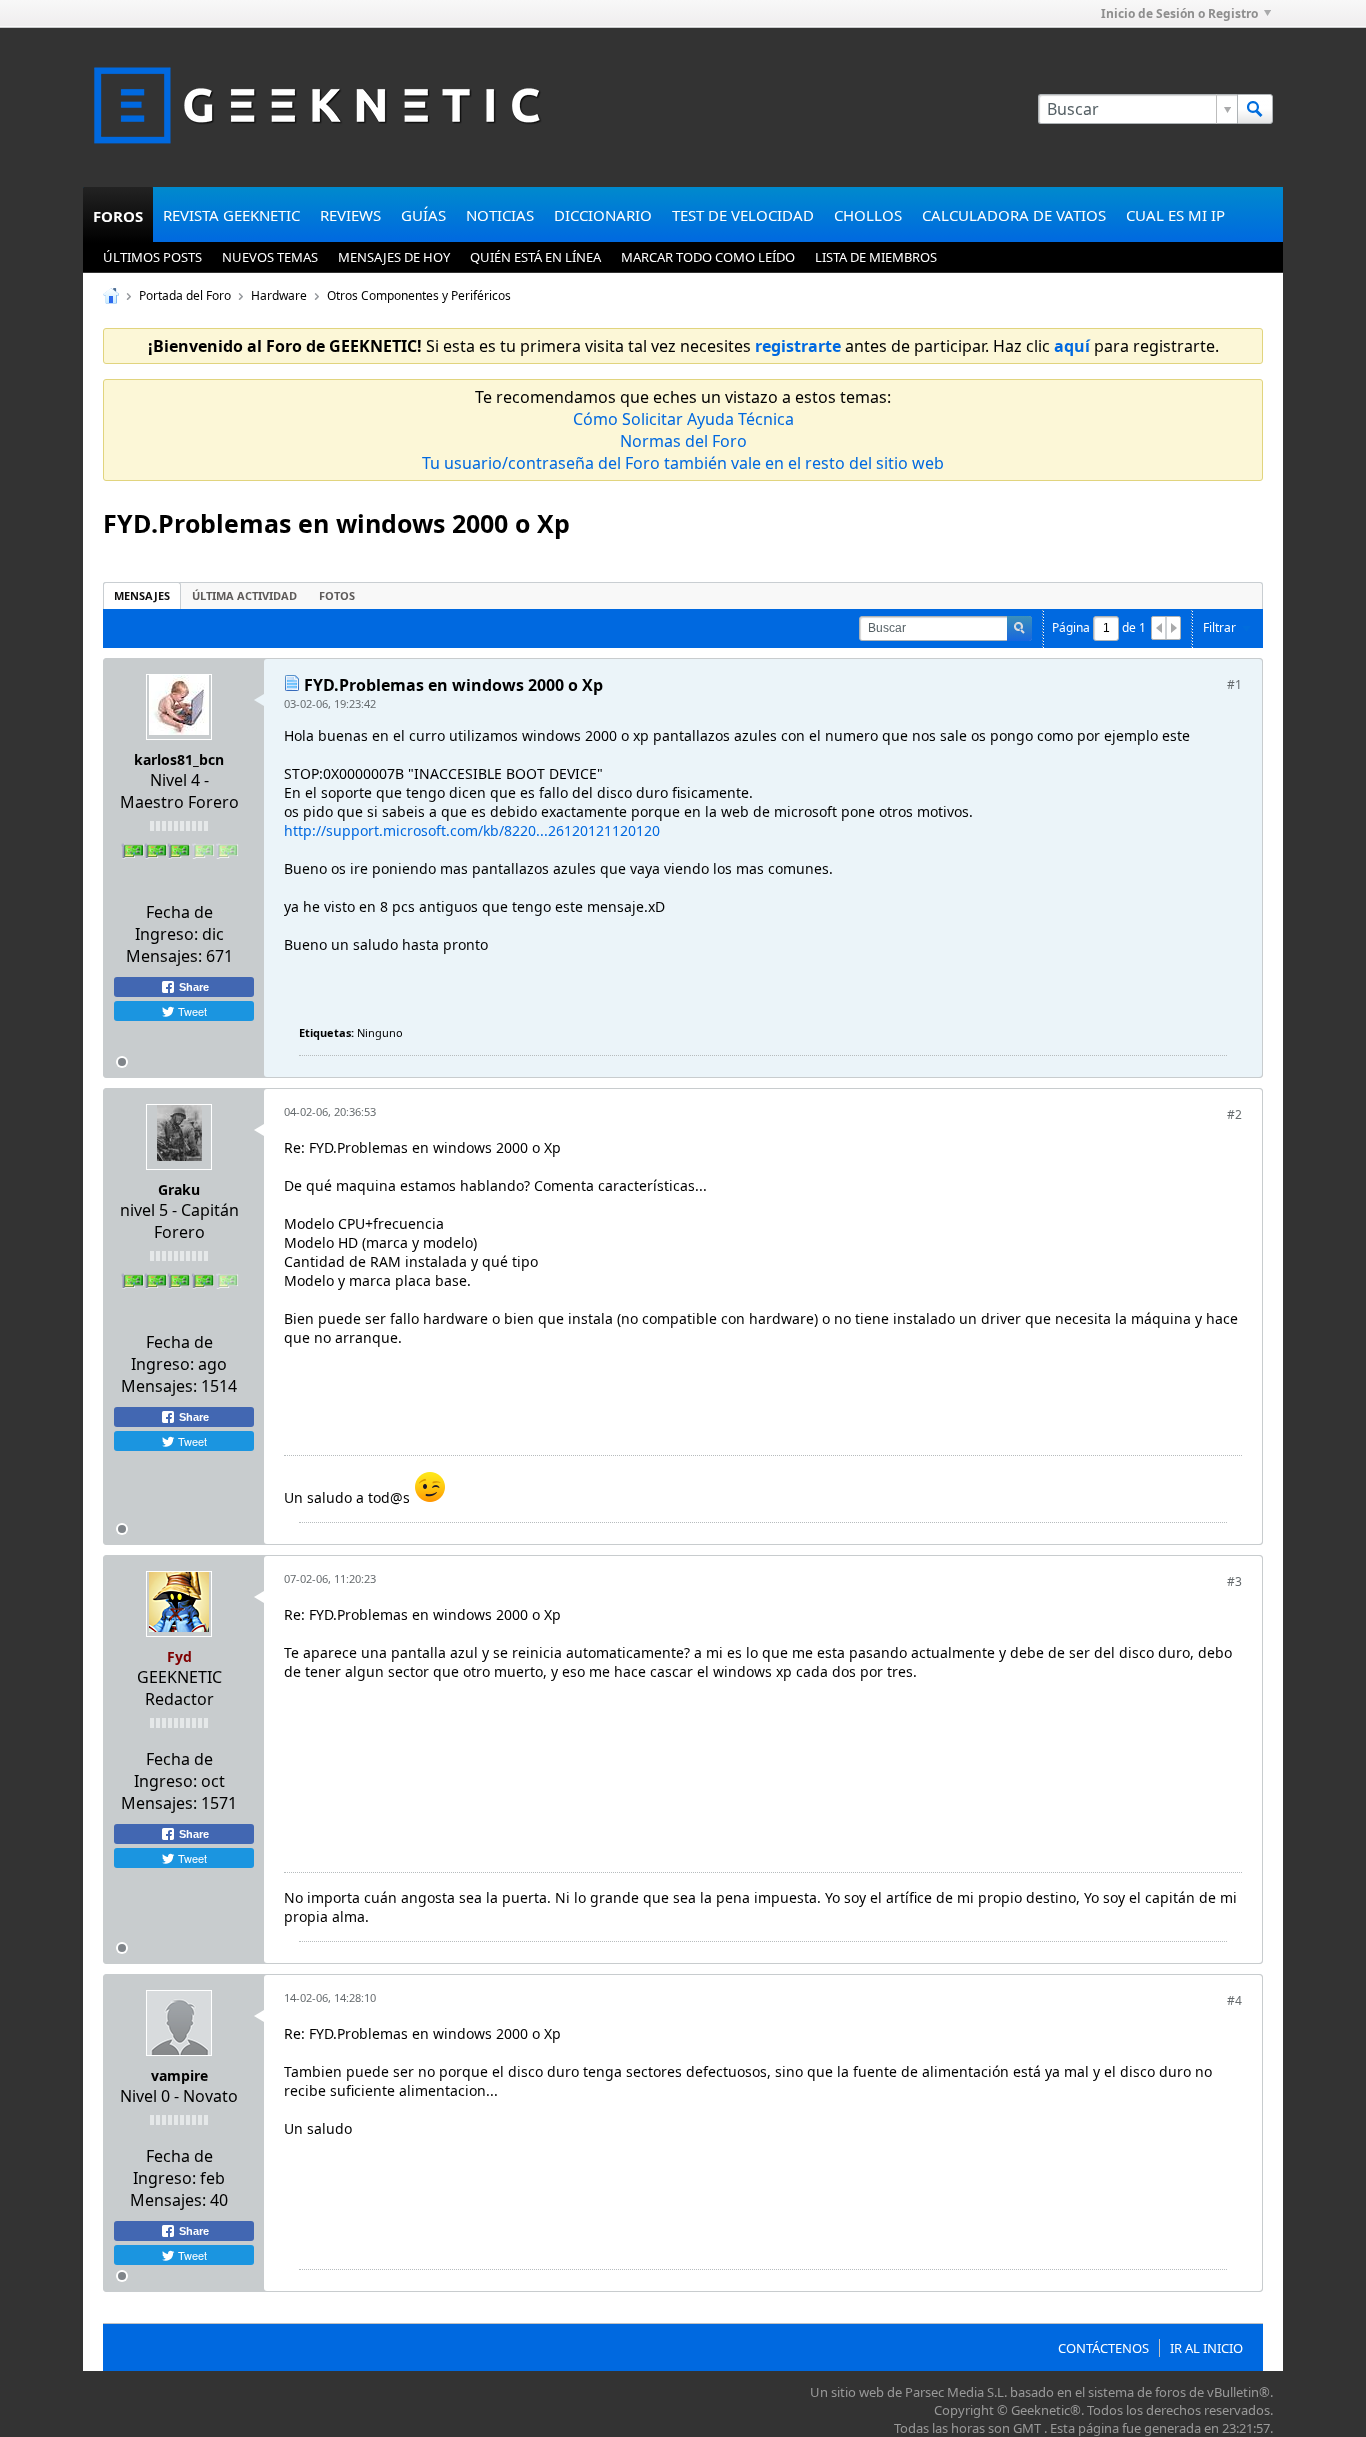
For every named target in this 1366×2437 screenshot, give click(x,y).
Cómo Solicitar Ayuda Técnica (683, 419)
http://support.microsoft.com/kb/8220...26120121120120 (472, 830)
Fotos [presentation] (337, 595)
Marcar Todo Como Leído (708, 257)
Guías (423, 215)
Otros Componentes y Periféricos (419, 295)
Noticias (500, 215)
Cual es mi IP (1175, 215)
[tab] (142, 595)
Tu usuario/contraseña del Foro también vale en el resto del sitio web (683, 463)
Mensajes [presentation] (142, 595)
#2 (1234, 1114)
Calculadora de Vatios (1014, 215)
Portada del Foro (185, 295)
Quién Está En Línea (535, 257)
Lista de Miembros (876, 257)
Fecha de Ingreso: (174, 923)
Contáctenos (1103, 2348)
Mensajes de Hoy (394, 257)
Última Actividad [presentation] (244, 595)
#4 (1234, 2000)
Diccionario (603, 215)
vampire (179, 2075)
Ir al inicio (1206, 2348)
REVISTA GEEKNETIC (231, 215)
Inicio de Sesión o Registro (1179, 13)
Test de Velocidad (743, 215)
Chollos (868, 215)
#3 (1234, 1581)
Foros (118, 216)
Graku (179, 1189)
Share (192, 987)
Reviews (350, 215)
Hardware (279, 295)
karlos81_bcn (179, 759)
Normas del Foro (683, 441)
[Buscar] (1255, 109)
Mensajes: (164, 956)
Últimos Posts (152, 257)
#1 (1234, 684)
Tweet (191, 1011)
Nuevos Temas (270, 257)
